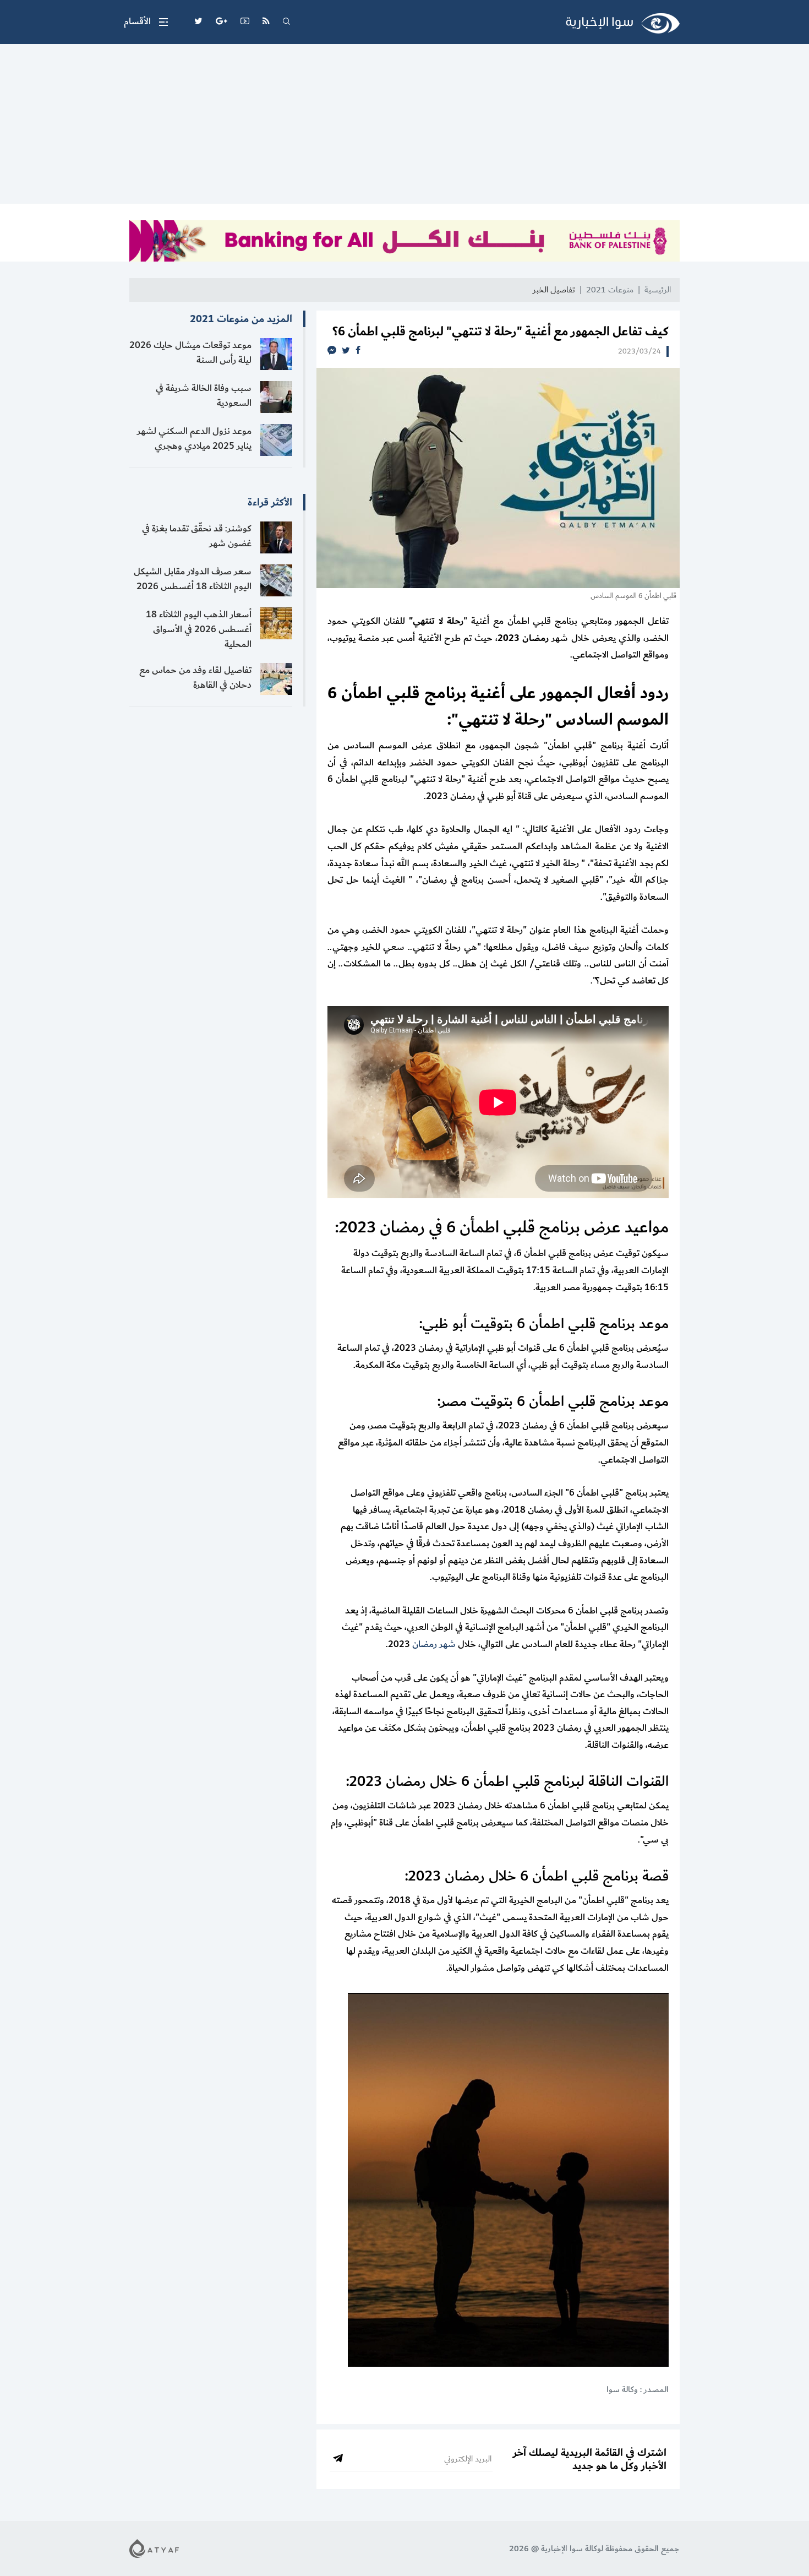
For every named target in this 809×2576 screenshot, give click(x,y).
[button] (146, 22)
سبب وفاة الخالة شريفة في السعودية (204, 396)
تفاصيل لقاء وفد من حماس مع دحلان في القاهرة (195, 678)
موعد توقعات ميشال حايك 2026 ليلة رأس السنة (190, 353)
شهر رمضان (434, 1644)
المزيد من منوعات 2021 (241, 319)
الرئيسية (658, 290)
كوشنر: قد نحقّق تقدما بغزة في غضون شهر (197, 536)
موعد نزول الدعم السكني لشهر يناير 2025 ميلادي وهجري (194, 439)
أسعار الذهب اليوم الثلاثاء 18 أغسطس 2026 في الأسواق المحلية (199, 629)
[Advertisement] (404, 127)
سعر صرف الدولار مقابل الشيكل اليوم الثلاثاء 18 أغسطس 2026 (193, 579)
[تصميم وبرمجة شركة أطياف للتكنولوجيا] (154, 2548)
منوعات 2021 (610, 290)
